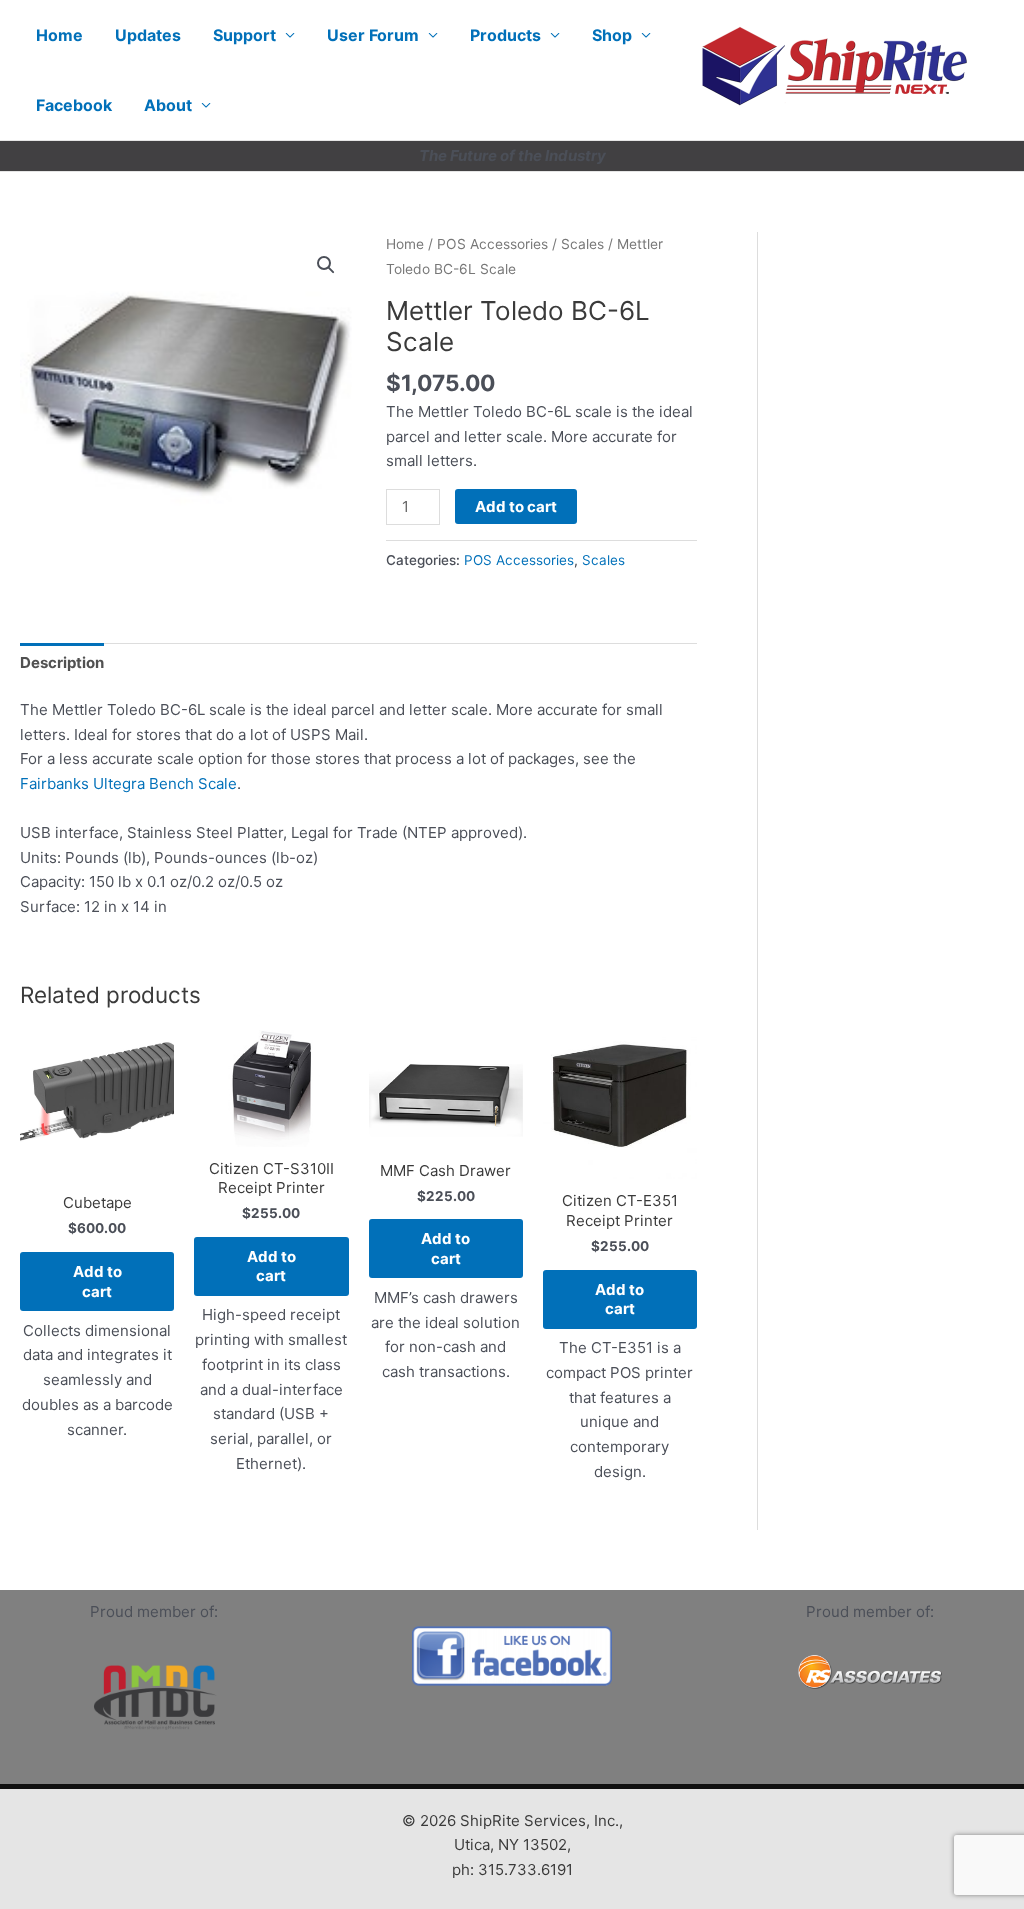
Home (59, 35)
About (168, 105)
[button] (326, 265)
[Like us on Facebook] (512, 1656)
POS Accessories (492, 244)
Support (244, 35)
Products (505, 35)
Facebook (74, 105)
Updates (148, 35)
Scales (582, 244)
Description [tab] (62, 662)
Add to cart (516, 506)
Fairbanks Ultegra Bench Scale (128, 783)
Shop (612, 35)
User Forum (373, 35)
